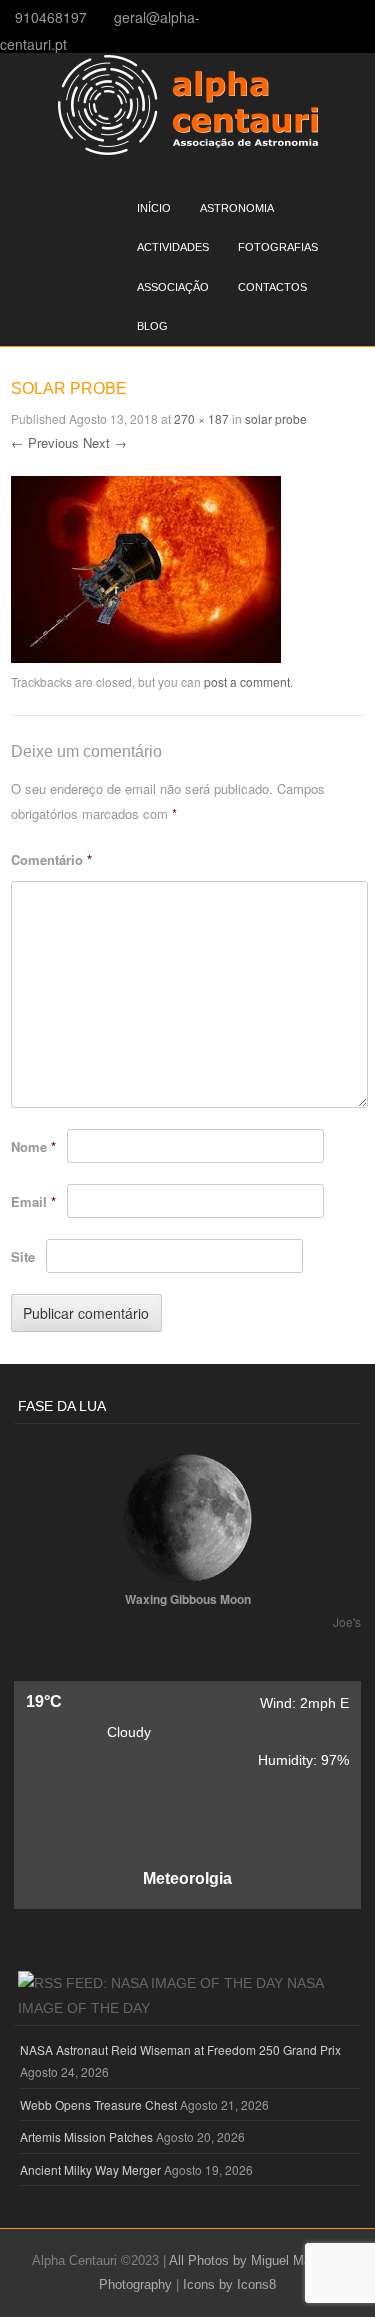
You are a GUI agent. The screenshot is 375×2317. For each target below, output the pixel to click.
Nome (33, 1146)
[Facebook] (368, 16)
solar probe (276, 418)
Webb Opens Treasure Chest (98, 2104)
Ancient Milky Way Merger (90, 2169)
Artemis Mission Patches (86, 2136)
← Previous (45, 442)
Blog (152, 326)
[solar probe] (146, 657)
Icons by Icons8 (229, 2284)
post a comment (247, 681)
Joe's (347, 1621)
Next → (105, 442)
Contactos (272, 287)
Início (154, 208)
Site (23, 1256)
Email (33, 1201)
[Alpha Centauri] (188, 149)
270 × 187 (201, 418)
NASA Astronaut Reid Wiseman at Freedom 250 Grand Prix (180, 2049)
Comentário (51, 859)
